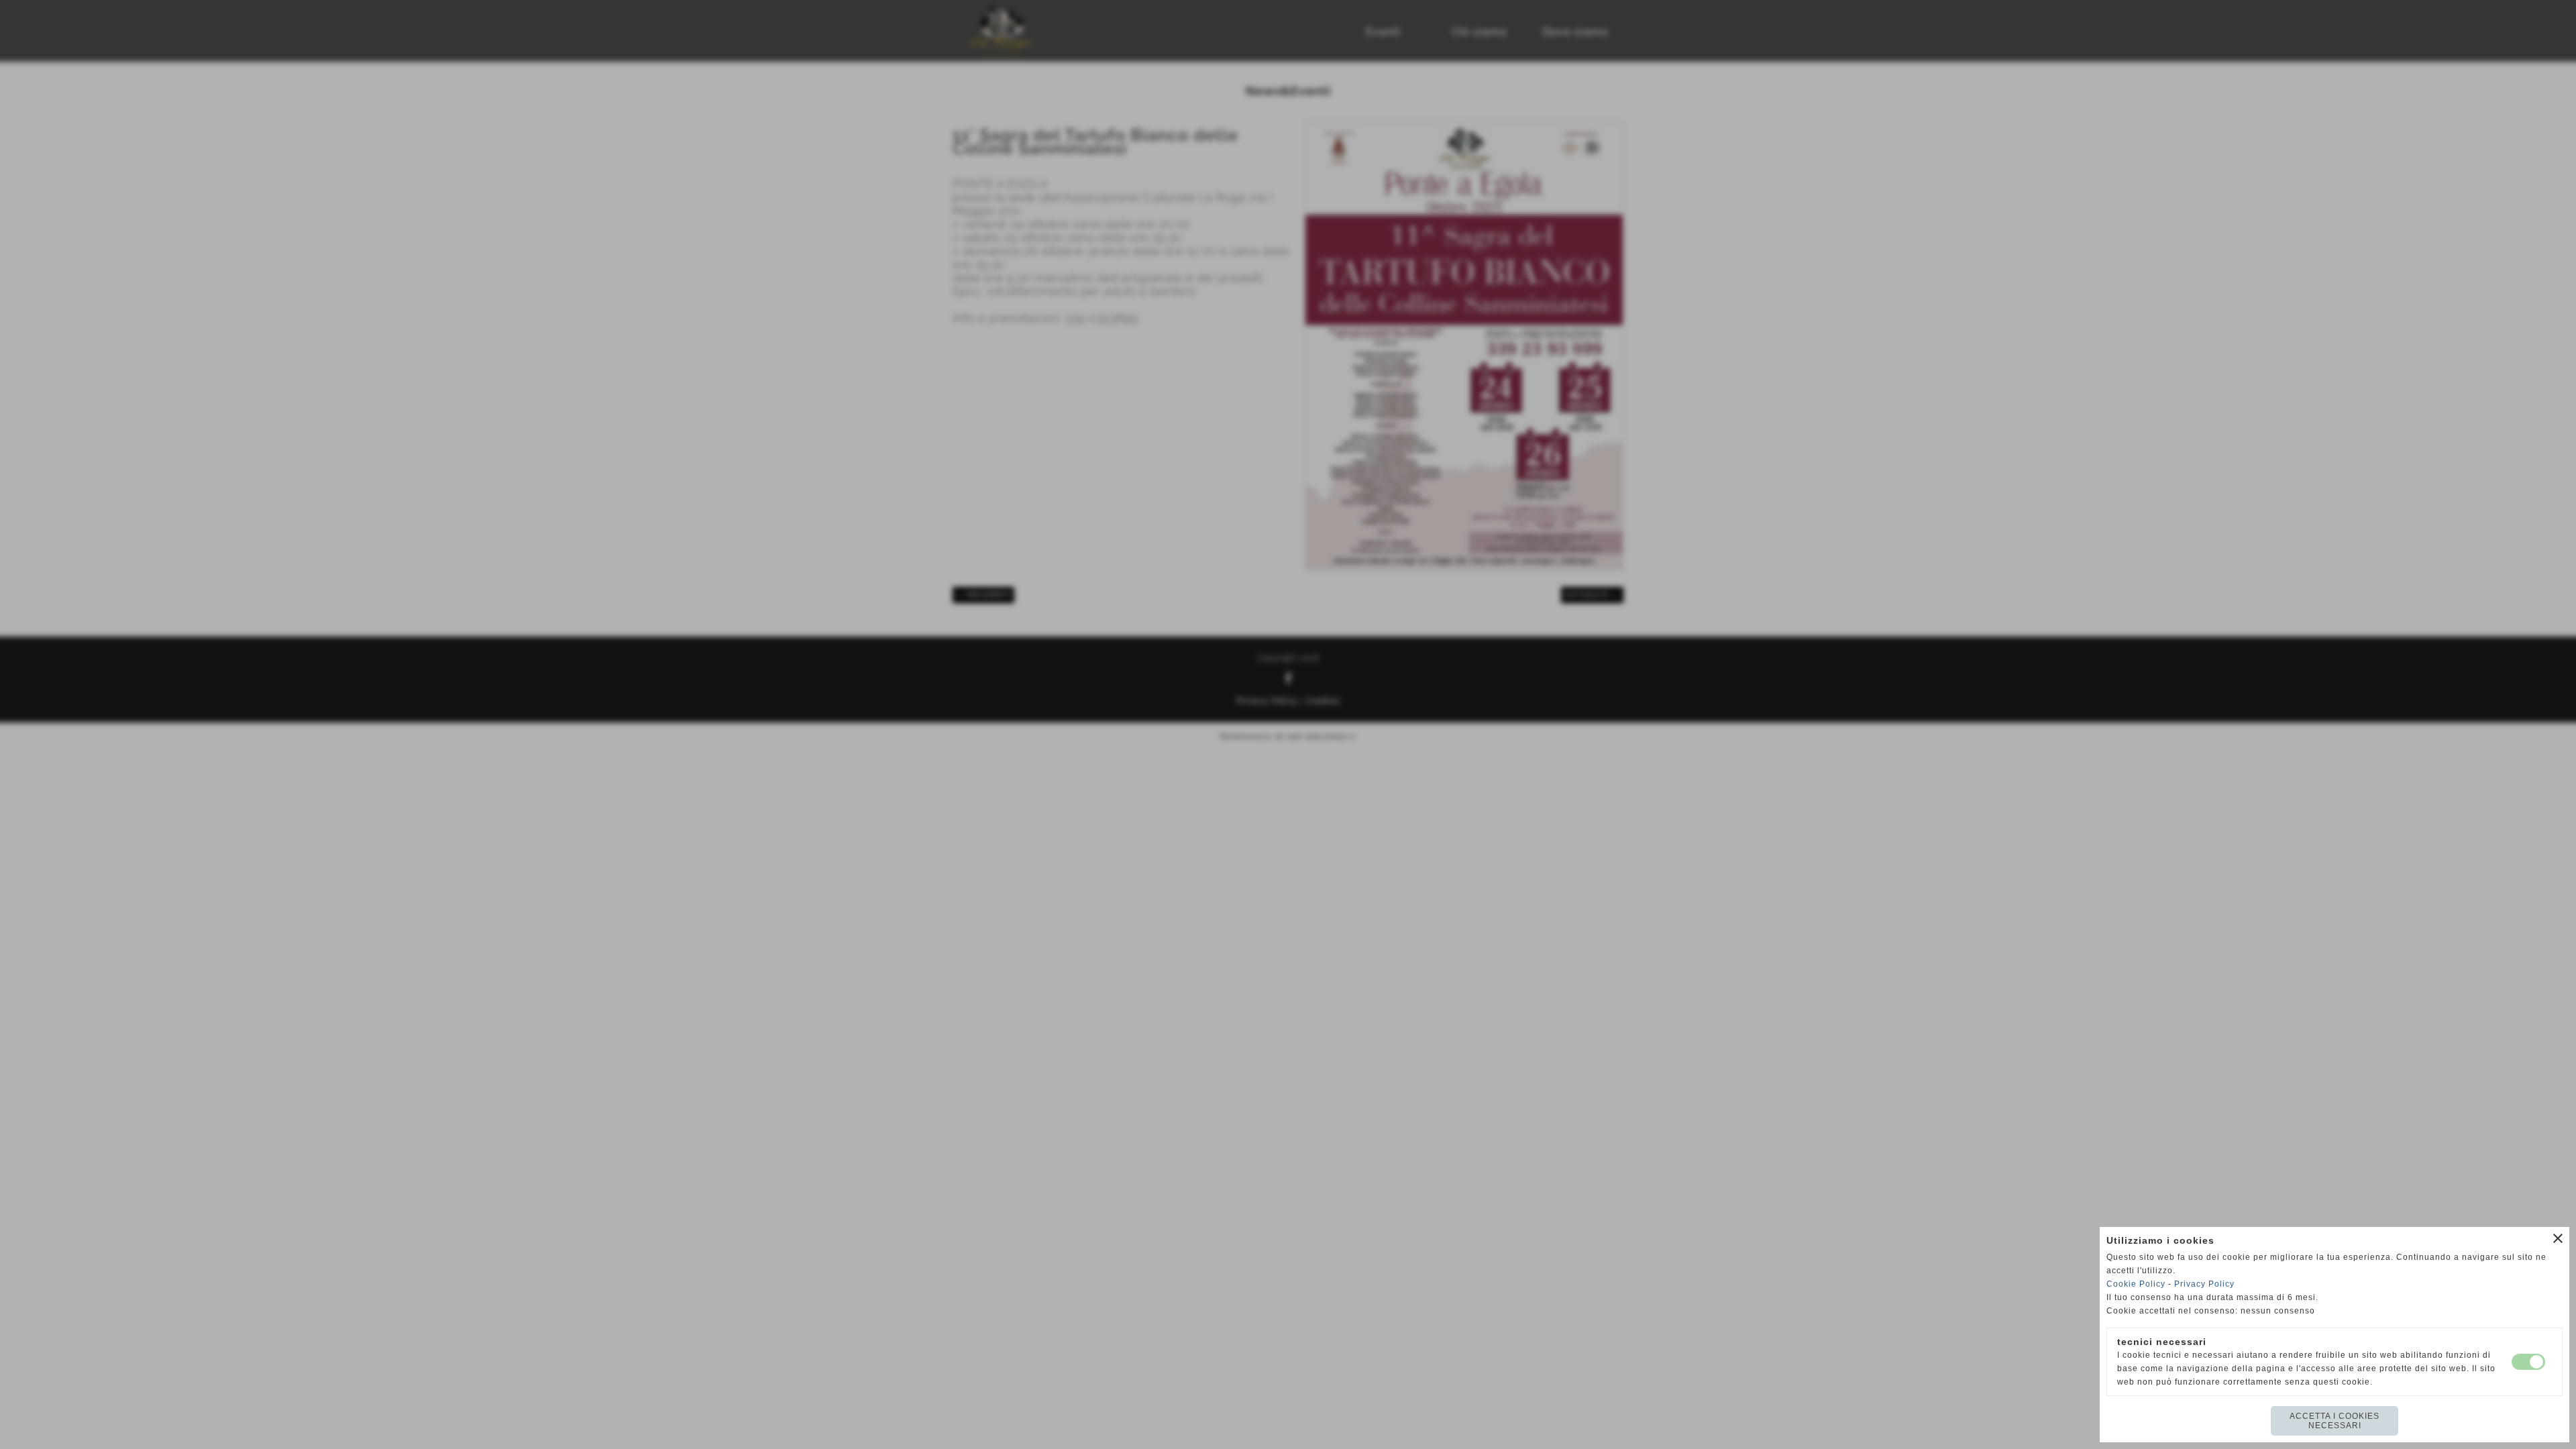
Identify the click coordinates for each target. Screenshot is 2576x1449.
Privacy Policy (2204, 1284)
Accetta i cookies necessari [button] (2334, 1421)
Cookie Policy (2136, 1284)
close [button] (2558, 1238)
